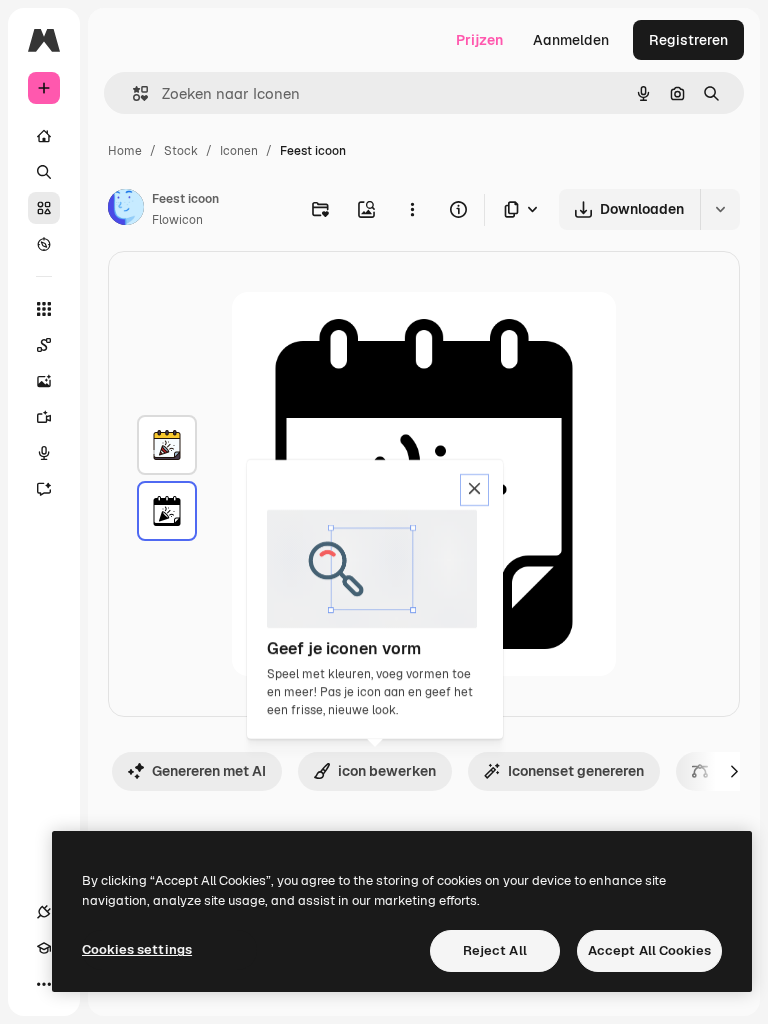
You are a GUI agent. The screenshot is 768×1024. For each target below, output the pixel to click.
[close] (474, 490)
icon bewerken (387, 771)
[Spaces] (44, 345)
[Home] (44, 136)
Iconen (239, 151)
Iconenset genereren (576, 771)
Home (125, 151)
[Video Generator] (44, 417)
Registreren (688, 40)
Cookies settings (137, 949)
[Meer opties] (412, 209)
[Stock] (44, 208)
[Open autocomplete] (132, 93)
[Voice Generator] (44, 453)
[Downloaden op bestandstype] (522, 209)
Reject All (495, 950)
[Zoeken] (44, 172)
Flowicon (177, 220)
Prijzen (479, 40)
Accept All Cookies (649, 950)
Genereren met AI (209, 771)
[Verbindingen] (44, 912)
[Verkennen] (44, 244)
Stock (181, 151)
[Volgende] (734, 771)
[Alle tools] (44, 309)
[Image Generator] (44, 381)
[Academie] (44, 948)
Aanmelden (571, 40)
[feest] (167, 445)
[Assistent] (44, 489)
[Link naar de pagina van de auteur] (126, 210)
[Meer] (44, 984)
